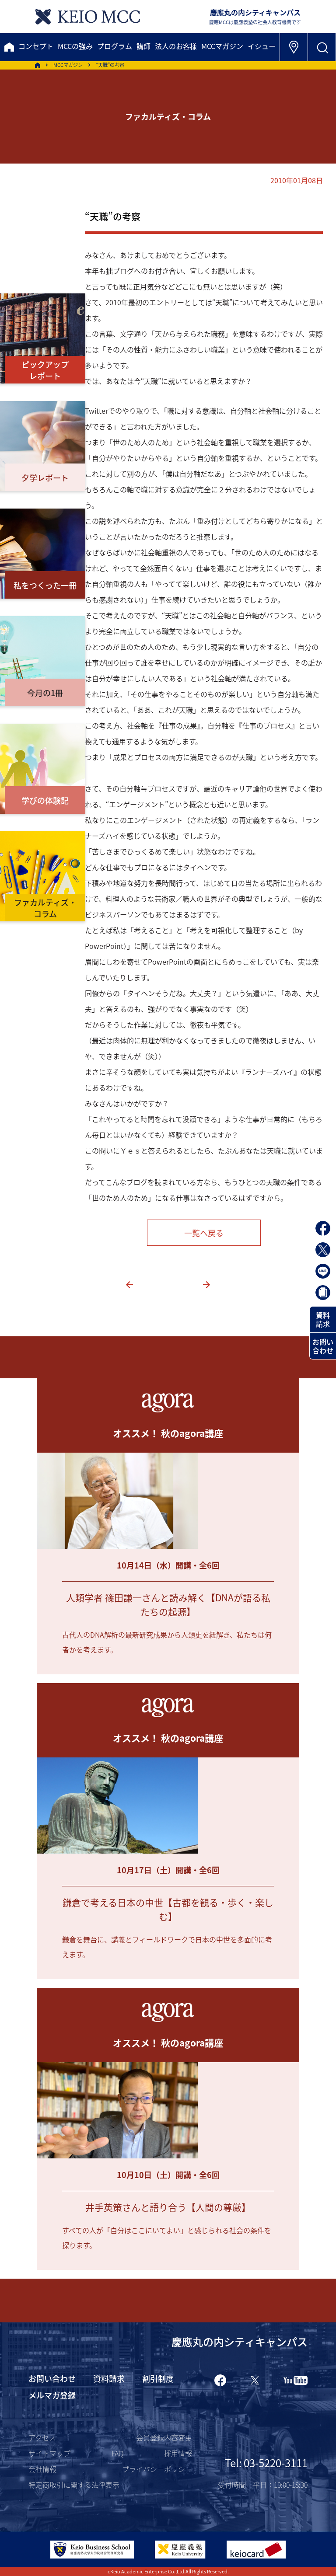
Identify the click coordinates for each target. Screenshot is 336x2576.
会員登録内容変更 (164, 2437)
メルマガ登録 (52, 2395)
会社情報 (42, 2469)
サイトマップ (49, 2453)
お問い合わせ (323, 1346)
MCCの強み (75, 46)
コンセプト (36, 46)
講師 (143, 46)
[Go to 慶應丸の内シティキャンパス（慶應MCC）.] (38, 65)
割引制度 (158, 2378)
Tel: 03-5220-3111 (266, 2463)
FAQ (117, 2453)
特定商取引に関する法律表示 (74, 2485)
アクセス (42, 2437)
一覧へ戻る (204, 1233)
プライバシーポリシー (157, 2469)
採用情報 (178, 2453)
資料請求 (323, 1319)
